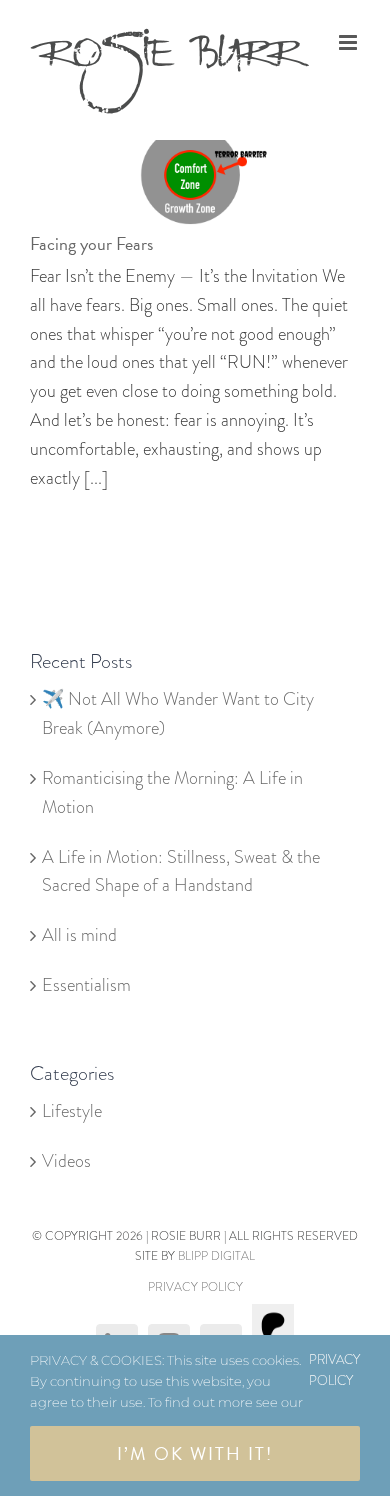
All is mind (79, 935)
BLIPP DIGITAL (216, 1256)
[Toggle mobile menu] (349, 42)
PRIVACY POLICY (195, 1287)
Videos (66, 1161)
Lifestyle (72, 1111)
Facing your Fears (91, 243)
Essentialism (88, 985)
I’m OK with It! (195, 1453)
